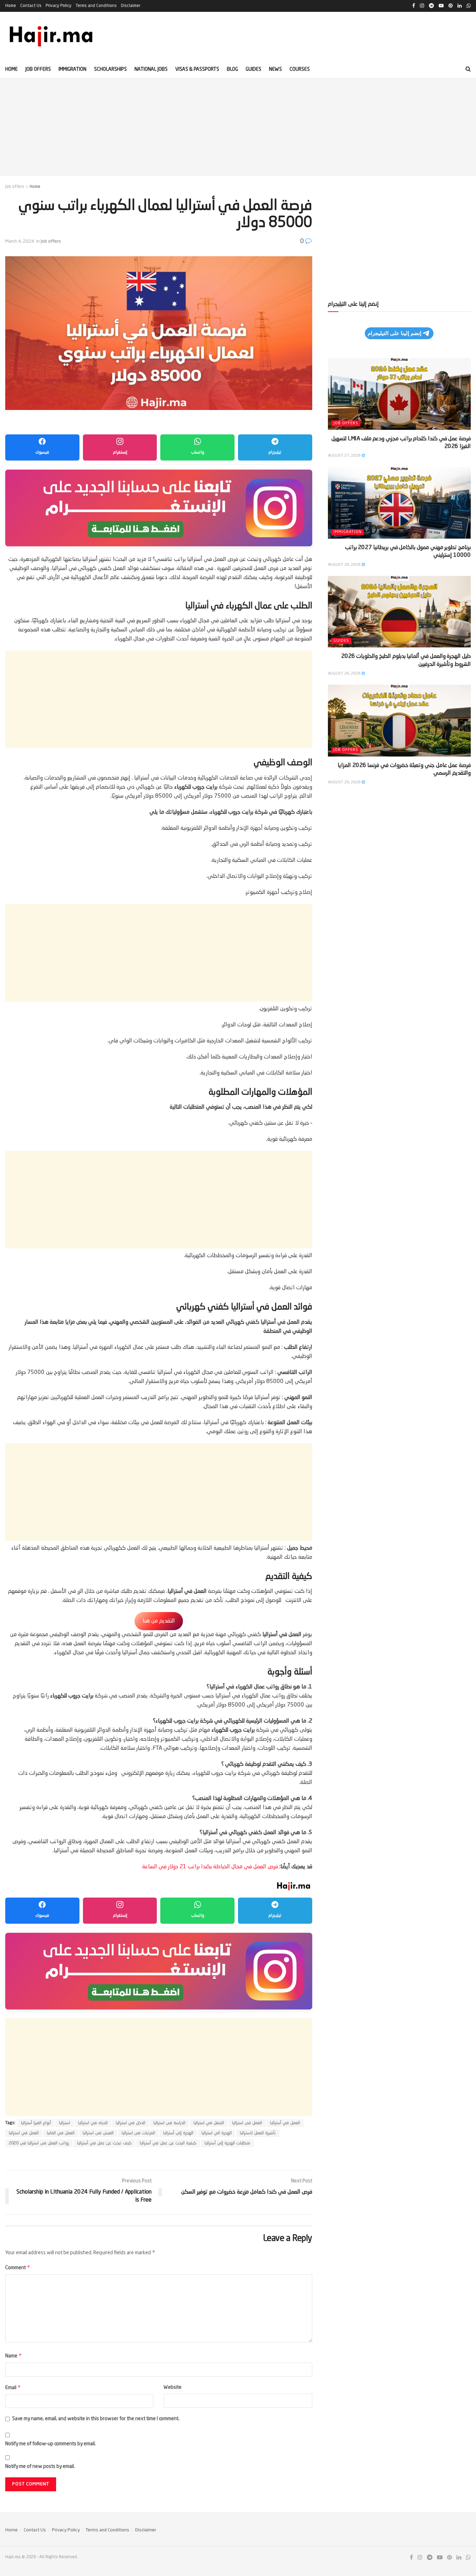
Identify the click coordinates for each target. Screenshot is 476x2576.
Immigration (72, 69)
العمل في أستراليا (285, 2123)
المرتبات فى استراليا (138, 2133)
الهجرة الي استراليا (217, 2133)
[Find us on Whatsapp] (468, 2558)
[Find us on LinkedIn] (459, 2558)
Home (11, 6)
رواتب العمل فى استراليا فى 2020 (39, 2143)
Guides (254, 69)
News (275, 69)
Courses (300, 69)
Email (13, 2387)
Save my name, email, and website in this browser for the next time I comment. (96, 2419)
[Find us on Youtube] (440, 2558)
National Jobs (151, 69)
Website (173, 2387)
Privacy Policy (59, 6)
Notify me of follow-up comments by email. (51, 2444)
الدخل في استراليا (130, 2123)
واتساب (198, 453)
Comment (18, 2267)
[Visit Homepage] (52, 36)
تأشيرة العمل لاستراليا (258, 2133)
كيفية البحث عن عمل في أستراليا (168, 2143)
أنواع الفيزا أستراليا (36, 2123)
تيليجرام (275, 453)
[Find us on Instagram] (420, 2558)
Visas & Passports (197, 69)
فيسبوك (42, 453)
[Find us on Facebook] (411, 2558)
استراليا (64, 2123)
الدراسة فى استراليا (169, 2123)
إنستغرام (120, 453)
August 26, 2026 (345, 565)
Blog (232, 69)
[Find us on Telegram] (430, 2558)
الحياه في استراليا (93, 2123)
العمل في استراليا (24, 2133)
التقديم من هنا (159, 1621)
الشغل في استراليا (209, 2123)
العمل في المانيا (61, 2133)
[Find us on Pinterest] (450, 2558)
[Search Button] (468, 69)
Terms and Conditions (96, 6)
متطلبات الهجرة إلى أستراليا (227, 2143)
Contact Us (31, 6)
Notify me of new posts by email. (40, 2467)
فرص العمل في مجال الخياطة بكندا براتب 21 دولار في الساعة (210, 1867)
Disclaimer (131, 6)
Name (14, 2355)
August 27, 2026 (345, 456)
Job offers (38, 69)
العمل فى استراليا (247, 2123)
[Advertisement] (238, 127)
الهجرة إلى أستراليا (178, 2133)
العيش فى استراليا (98, 2133)
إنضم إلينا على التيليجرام (394, 333)
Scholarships (110, 69)
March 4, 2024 (20, 241)
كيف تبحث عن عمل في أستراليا (104, 2143)
